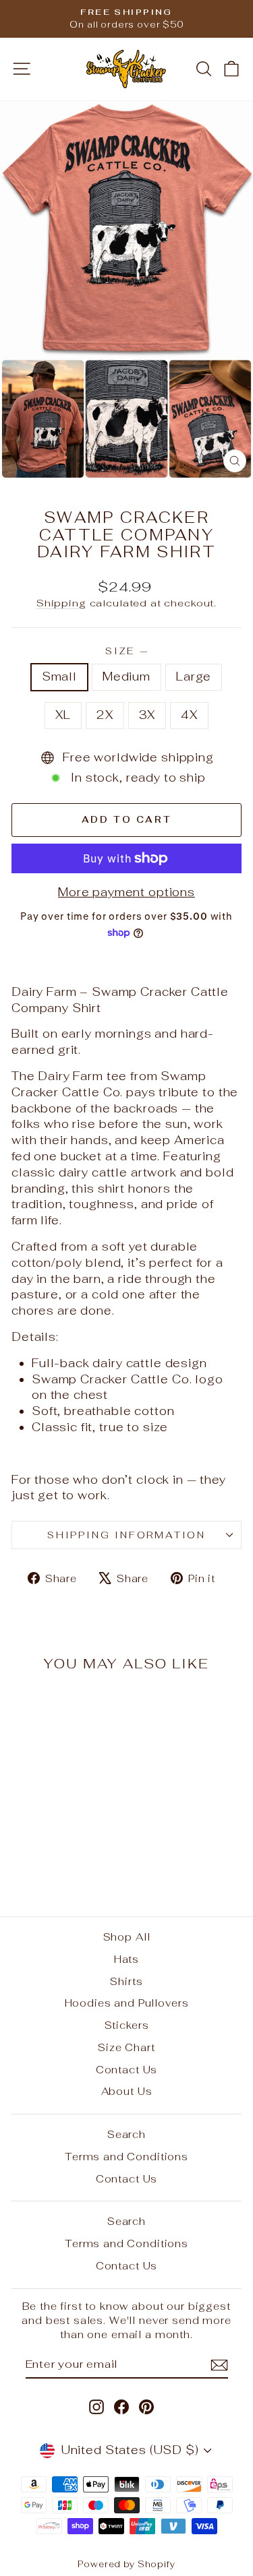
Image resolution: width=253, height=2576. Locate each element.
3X (147, 715)
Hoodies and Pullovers (127, 2003)
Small (59, 677)
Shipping (61, 603)
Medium (126, 677)
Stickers (127, 2025)
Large (194, 677)
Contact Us (127, 2070)
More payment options (126, 892)
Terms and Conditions (126, 2157)
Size (126, 651)
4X (189, 715)
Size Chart (126, 2047)
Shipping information (126, 1535)
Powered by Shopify (126, 2564)
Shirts (126, 1981)
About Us (127, 2091)
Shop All (127, 1937)
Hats (126, 1959)
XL (63, 715)
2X (105, 715)
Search (126, 2134)
